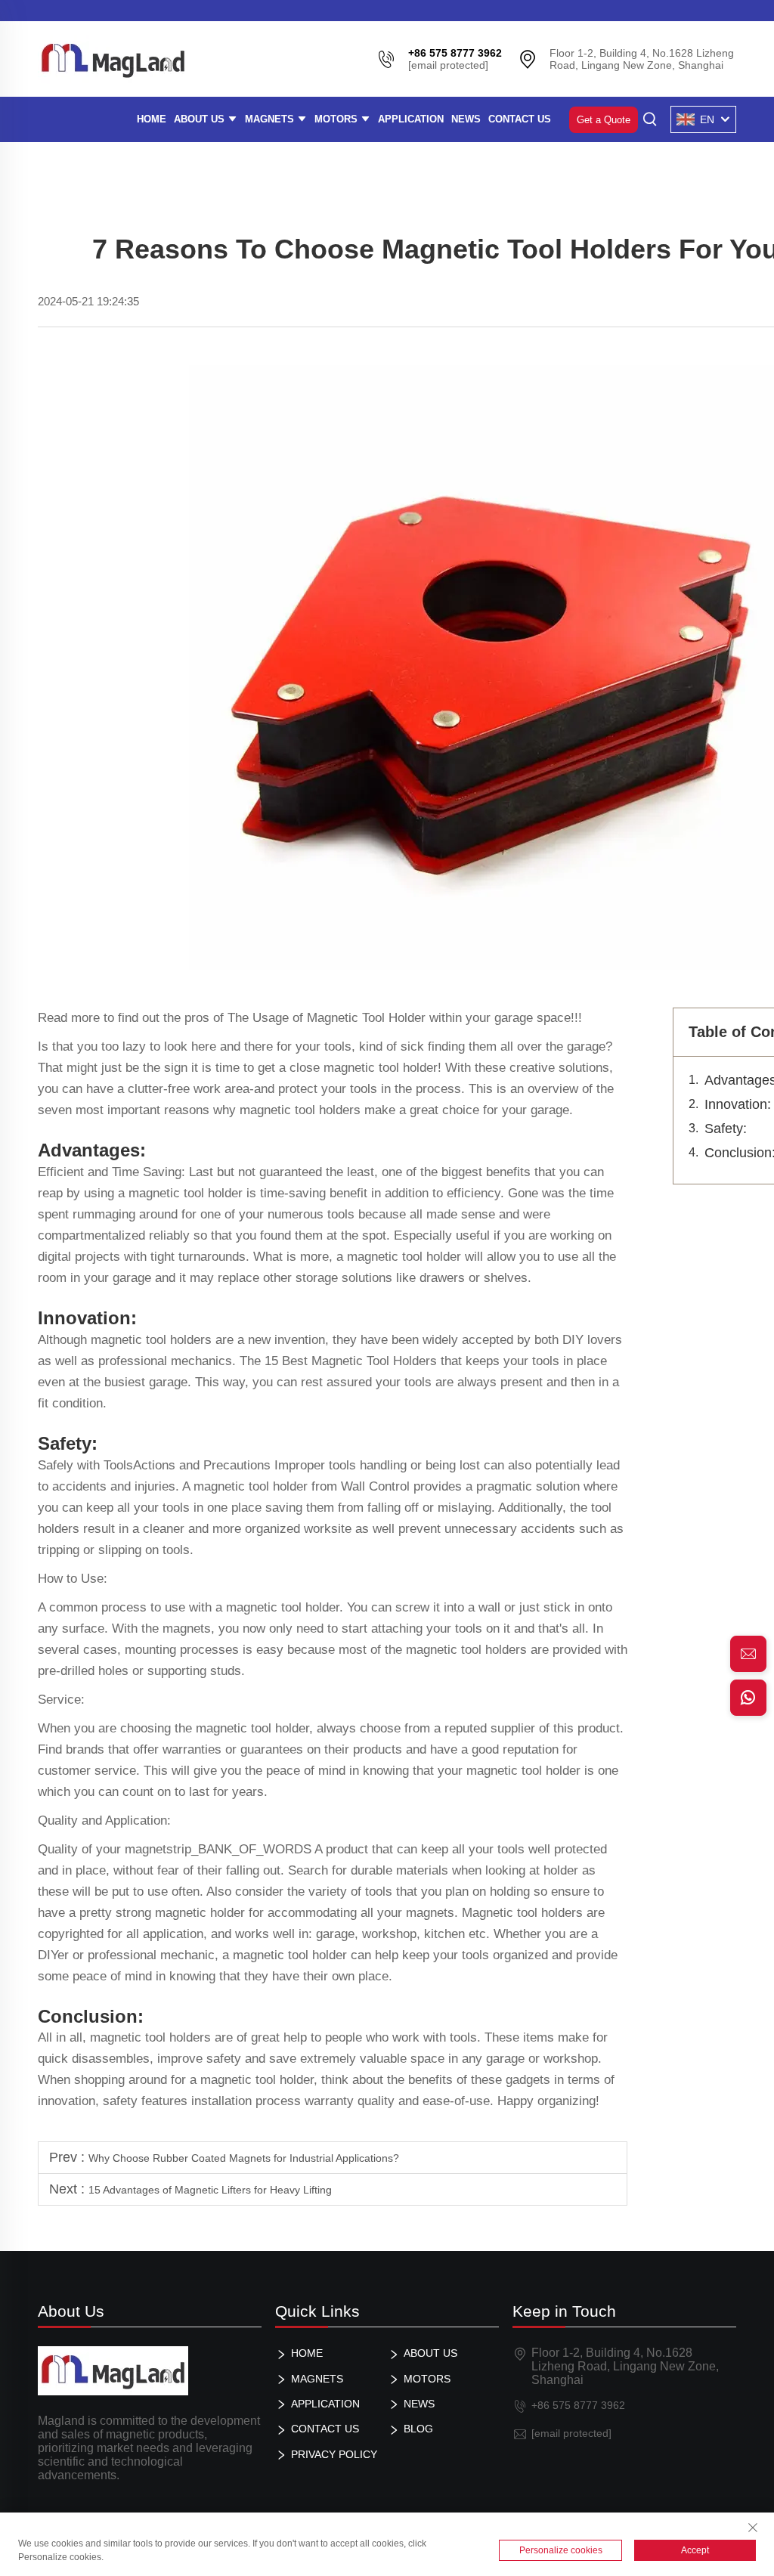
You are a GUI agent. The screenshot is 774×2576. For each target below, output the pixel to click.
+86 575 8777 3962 (578, 2405)
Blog (418, 2429)
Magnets (271, 119)
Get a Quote (604, 120)
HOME (152, 119)
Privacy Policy (334, 2454)
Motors (337, 119)
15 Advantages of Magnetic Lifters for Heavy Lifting (210, 2190)
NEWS (466, 119)
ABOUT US (201, 119)
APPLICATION (411, 119)
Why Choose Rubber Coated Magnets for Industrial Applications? (244, 2158)
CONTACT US (520, 119)
